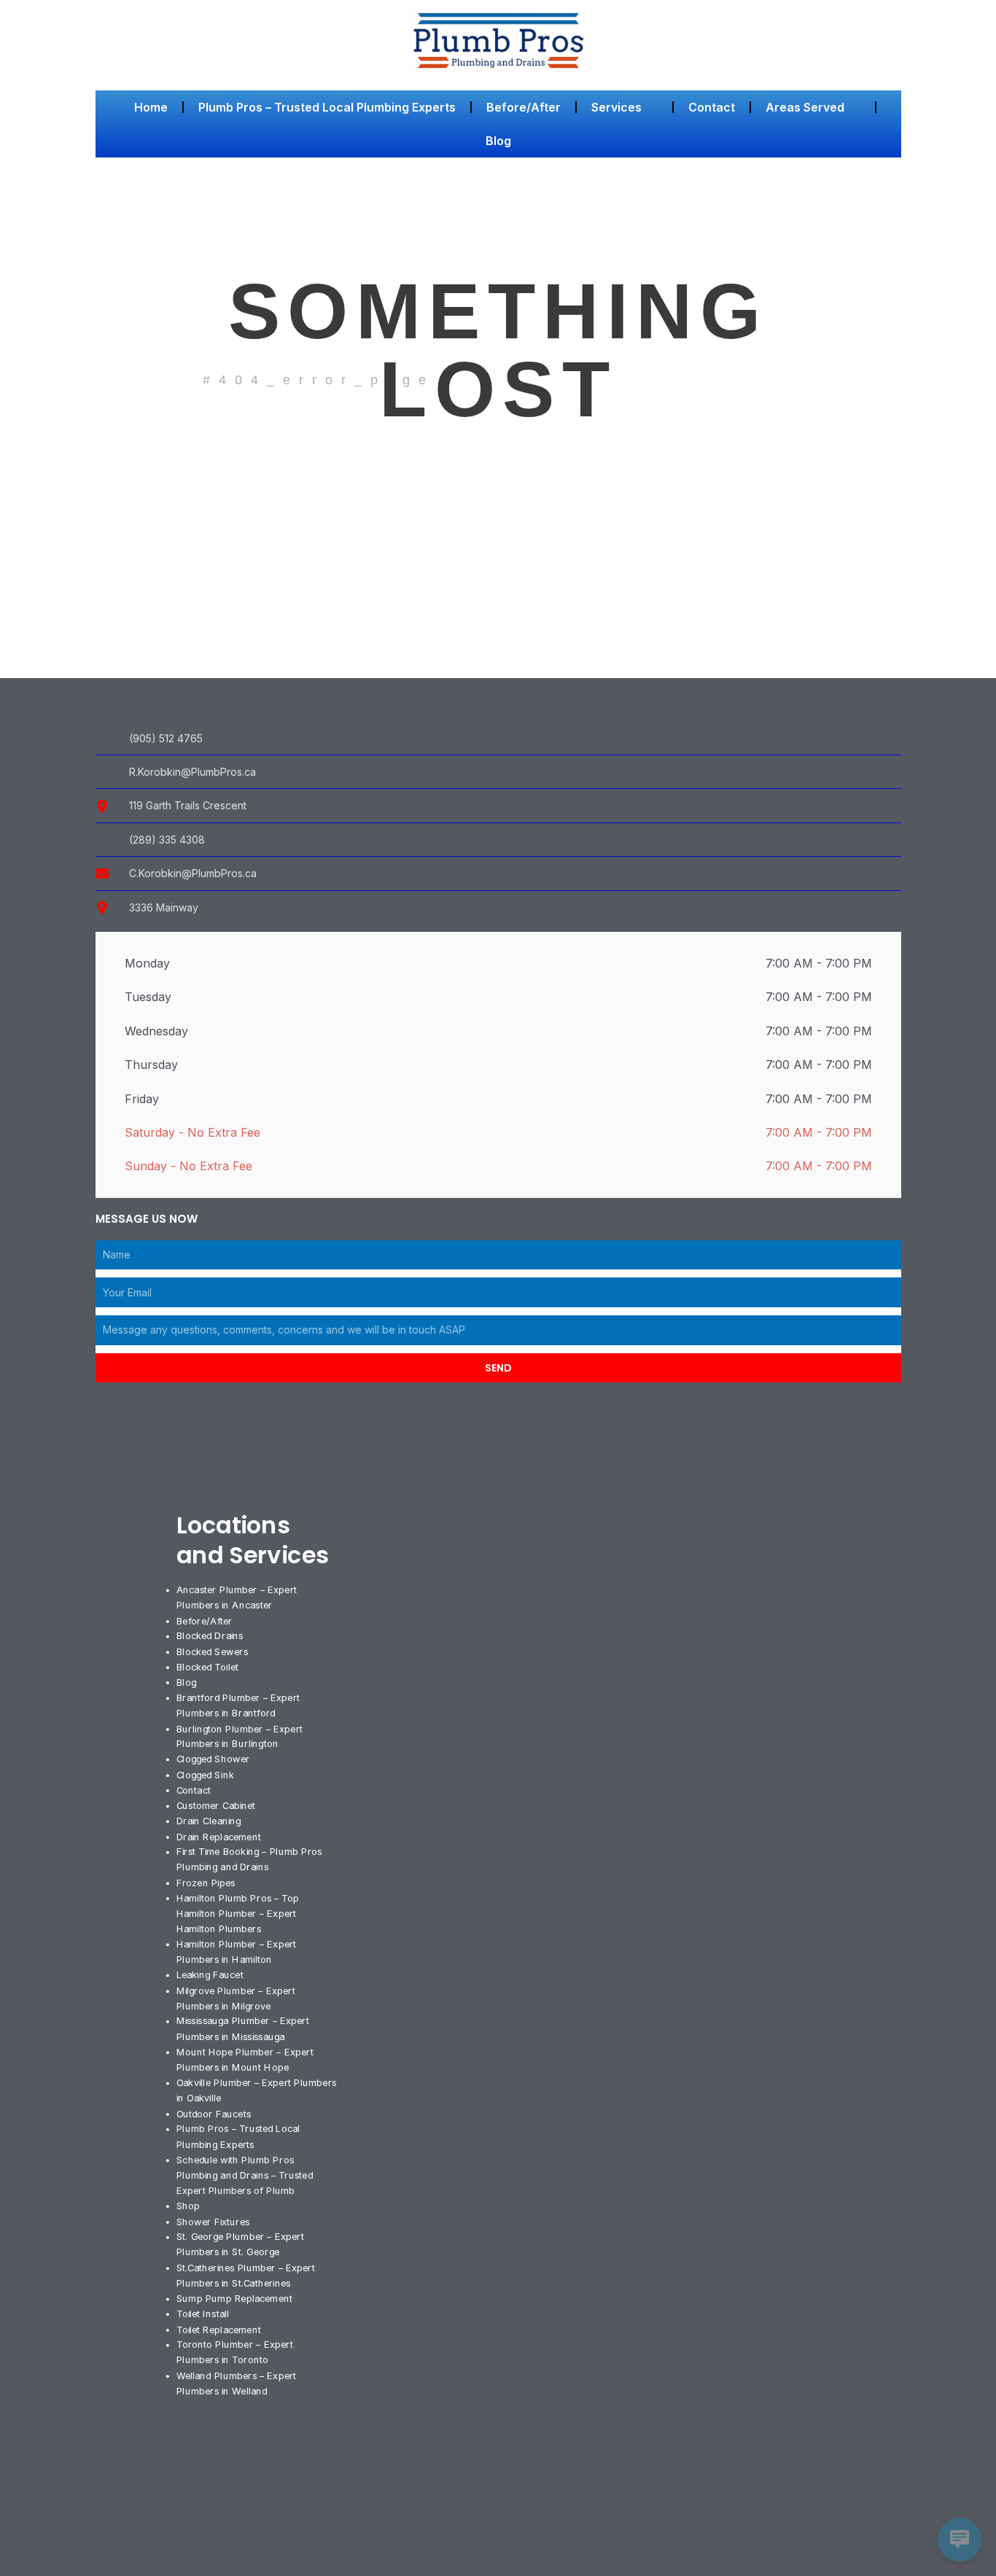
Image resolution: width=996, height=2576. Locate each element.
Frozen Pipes (205, 1882)
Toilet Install (202, 2314)
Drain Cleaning (208, 1821)
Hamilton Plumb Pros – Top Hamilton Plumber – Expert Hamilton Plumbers (237, 1912)
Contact (712, 107)
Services (616, 107)
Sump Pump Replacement (234, 2298)
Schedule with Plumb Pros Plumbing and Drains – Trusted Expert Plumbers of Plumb (244, 2175)
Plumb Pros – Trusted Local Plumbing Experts (327, 107)
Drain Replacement (218, 1836)
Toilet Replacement (218, 2329)
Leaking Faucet (209, 1974)
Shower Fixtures (213, 2221)
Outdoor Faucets (213, 2113)
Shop (188, 2206)
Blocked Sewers (211, 1651)
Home (151, 107)
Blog (498, 141)
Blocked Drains (209, 1635)
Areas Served (805, 107)
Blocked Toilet (207, 1667)
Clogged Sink (205, 1774)
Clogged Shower (213, 1759)
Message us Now (147, 1219)
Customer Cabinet (215, 1805)
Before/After (524, 107)
